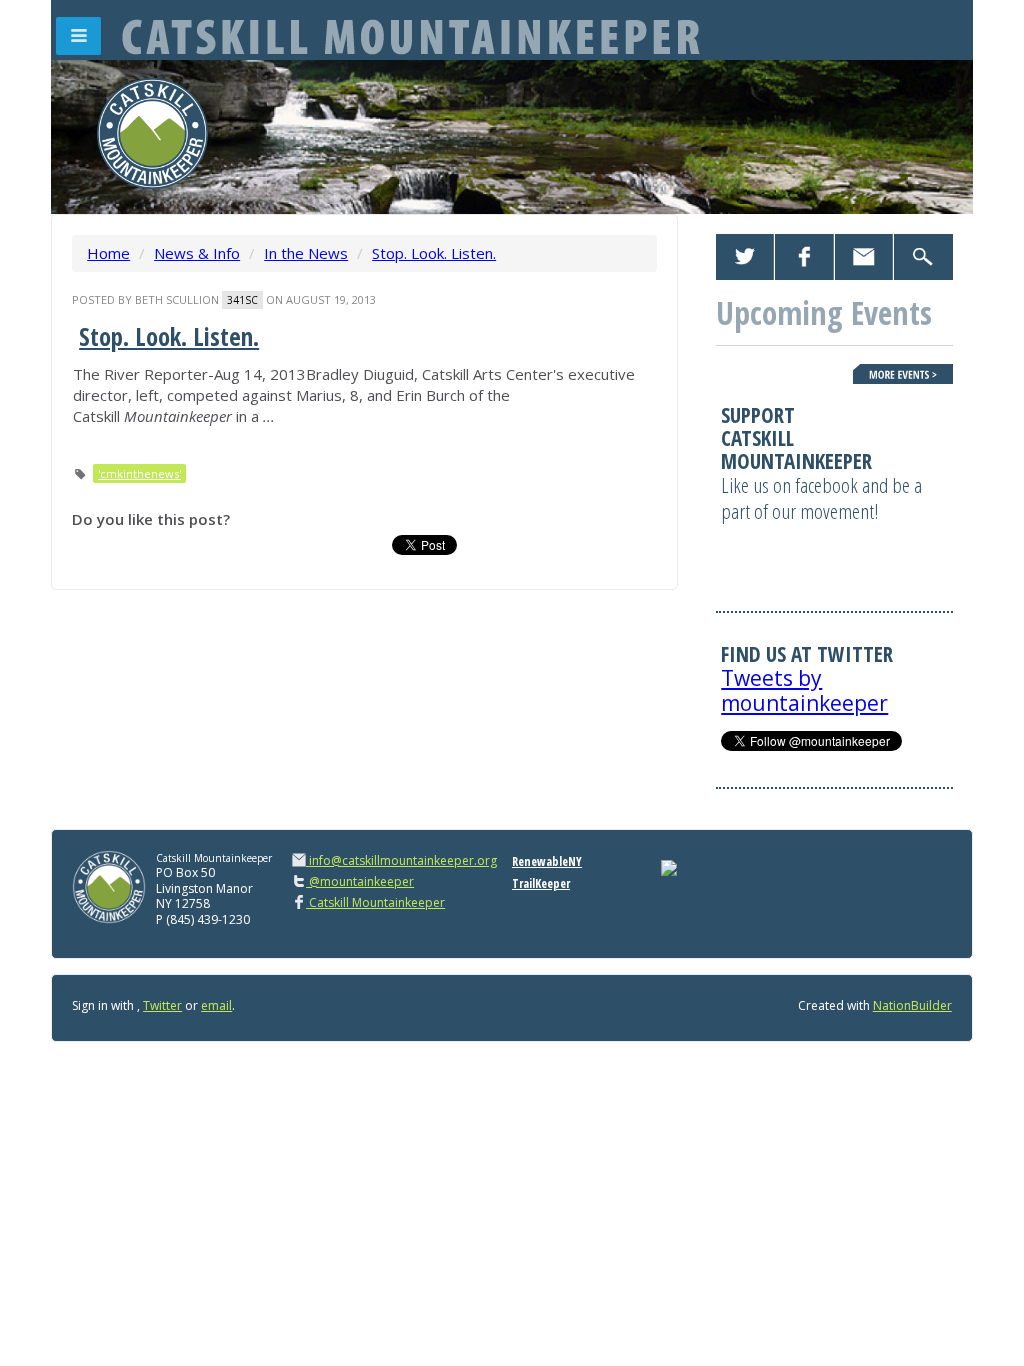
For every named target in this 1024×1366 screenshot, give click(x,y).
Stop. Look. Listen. (434, 253)
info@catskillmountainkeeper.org (403, 860)
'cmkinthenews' (139, 473)
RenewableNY (547, 861)
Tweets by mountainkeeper (804, 690)
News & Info (197, 253)
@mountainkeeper (360, 881)
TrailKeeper (541, 883)
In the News (306, 253)
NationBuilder (912, 1005)
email (216, 1005)
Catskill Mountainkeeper (375, 902)
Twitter (162, 1005)
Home (108, 253)
